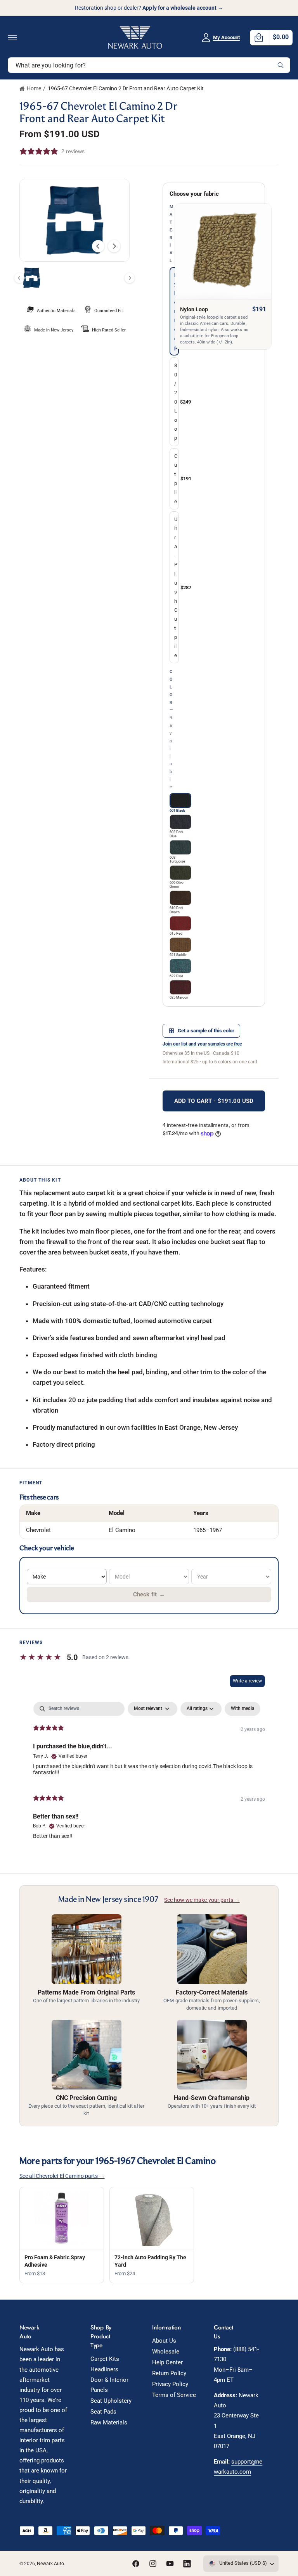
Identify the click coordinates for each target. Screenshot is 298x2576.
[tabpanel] (149, 1774)
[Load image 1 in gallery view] (32, 278)
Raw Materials (109, 2423)
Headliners (104, 2370)
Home (34, 88)
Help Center (167, 2363)
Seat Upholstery (111, 2401)
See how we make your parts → (202, 1900)
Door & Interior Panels (109, 2385)
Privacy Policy (170, 2384)
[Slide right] (114, 246)
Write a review (247, 1681)
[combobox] (149, 65)
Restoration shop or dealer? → (149, 8)
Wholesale (166, 2352)
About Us (164, 2341)
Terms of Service (174, 2395)
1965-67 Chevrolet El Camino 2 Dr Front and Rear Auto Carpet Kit (126, 88)
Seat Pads (103, 2412)
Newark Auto (50, 2564)
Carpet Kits (105, 2359)
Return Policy (169, 2373)
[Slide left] (98, 246)
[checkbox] (243, 1709)
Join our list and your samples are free (202, 1044)
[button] (12, 38)
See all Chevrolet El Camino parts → (62, 2176)
